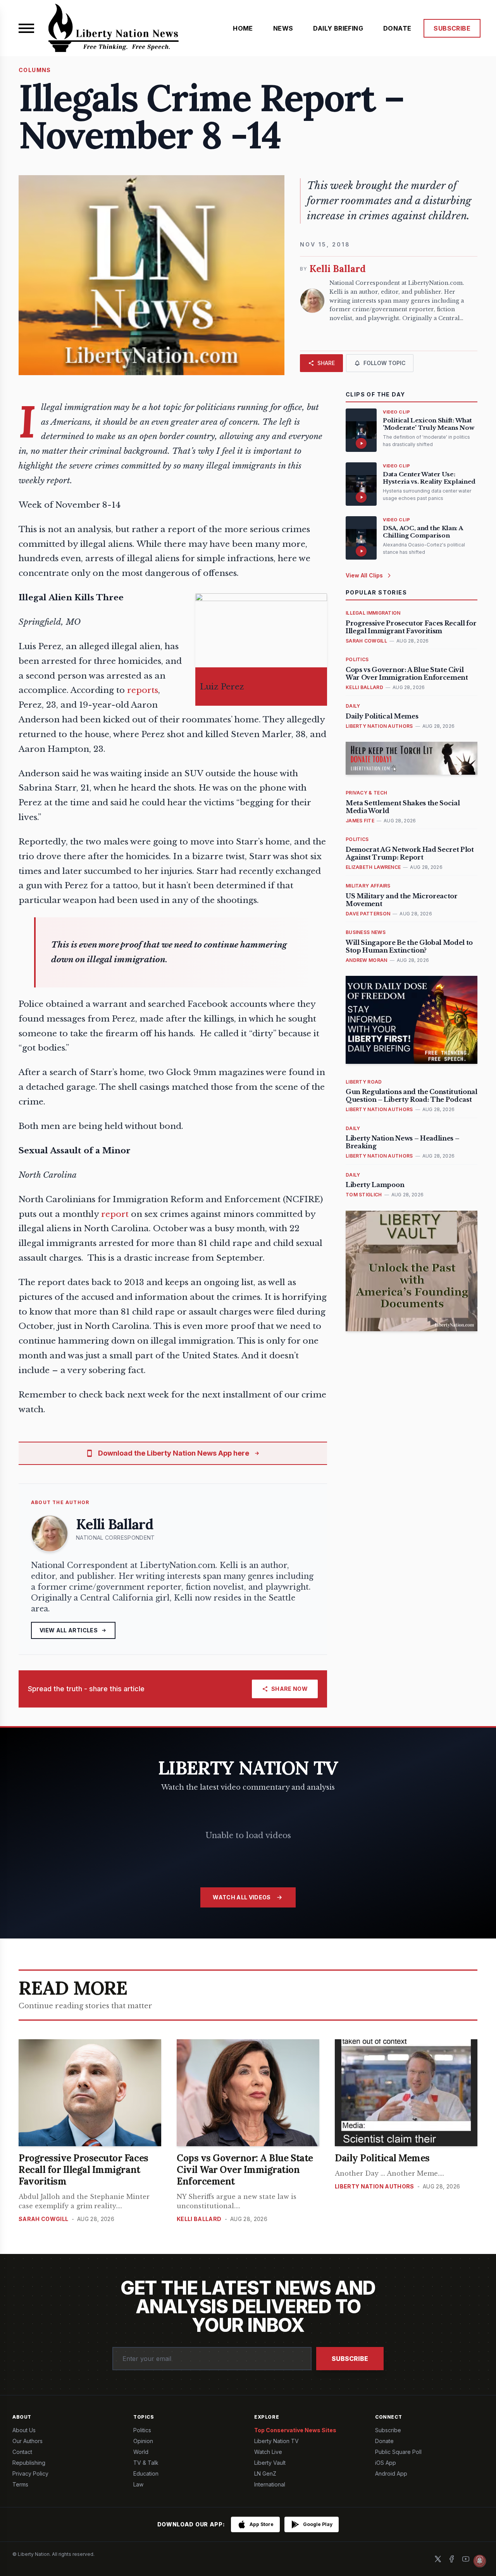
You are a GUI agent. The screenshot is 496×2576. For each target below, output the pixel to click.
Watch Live (268, 2452)
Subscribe (350, 2359)
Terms (20, 2484)
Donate (384, 2441)
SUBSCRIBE (452, 28)
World (141, 2452)
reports (143, 690)
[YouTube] (466, 2559)
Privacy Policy (30, 2473)
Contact (22, 2452)
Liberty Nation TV (276, 2441)
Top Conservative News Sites (295, 2430)
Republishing (29, 2463)
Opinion (143, 2441)
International (270, 2484)
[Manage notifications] (480, 2561)
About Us (24, 2430)
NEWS (283, 28)
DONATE (397, 28)
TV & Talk (146, 2463)
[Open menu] (26, 28)
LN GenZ (265, 2473)
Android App (391, 2473)
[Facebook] (452, 2559)
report (115, 1214)
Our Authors (28, 2441)
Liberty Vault (270, 2463)
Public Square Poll (398, 2452)
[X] (438, 2559)
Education (146, 2473)
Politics (142, 2430)
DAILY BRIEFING (338, 28)
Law (138, 2484)
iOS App (386, 2463)
